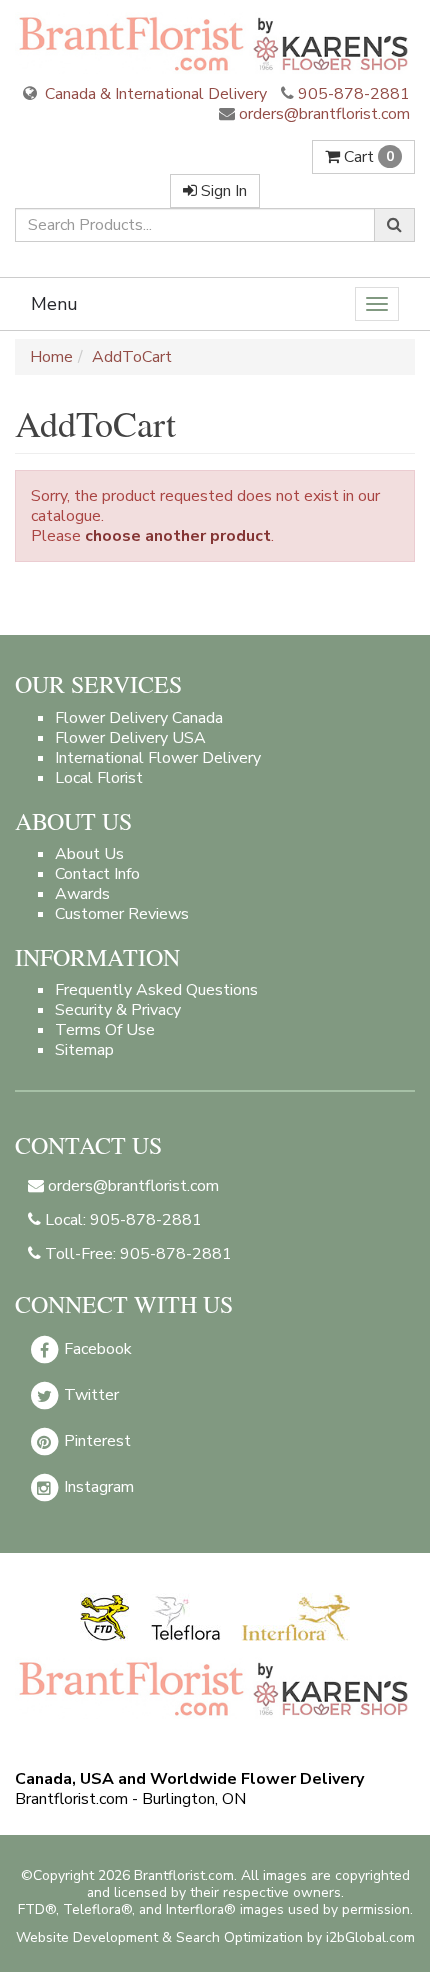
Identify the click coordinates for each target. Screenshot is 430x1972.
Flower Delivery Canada (139, 718)
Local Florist (99, 778)
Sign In (222, 191)
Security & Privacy (118, 1010)
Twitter (89, 1395)
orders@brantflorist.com (322, 114)
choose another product (178, 536)
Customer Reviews (122, 914)
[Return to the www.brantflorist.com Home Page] (215, 43)
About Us (89, 854)
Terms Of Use (105, 1030)
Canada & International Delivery (154, 94)
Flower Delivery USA (130, 738)
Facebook (96, 1349)
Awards (82, 894)
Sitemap (84, 1050)
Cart (367, 157)
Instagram (97, 1487)
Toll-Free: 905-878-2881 (136, 1254)
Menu (54, 304)
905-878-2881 (354, 94)
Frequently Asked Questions (156, 990)
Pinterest (95, 1441)
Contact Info (97, 874)
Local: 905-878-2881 (121, 1220)
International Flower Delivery (158, 758)
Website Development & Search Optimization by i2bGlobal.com (215, 1937)
